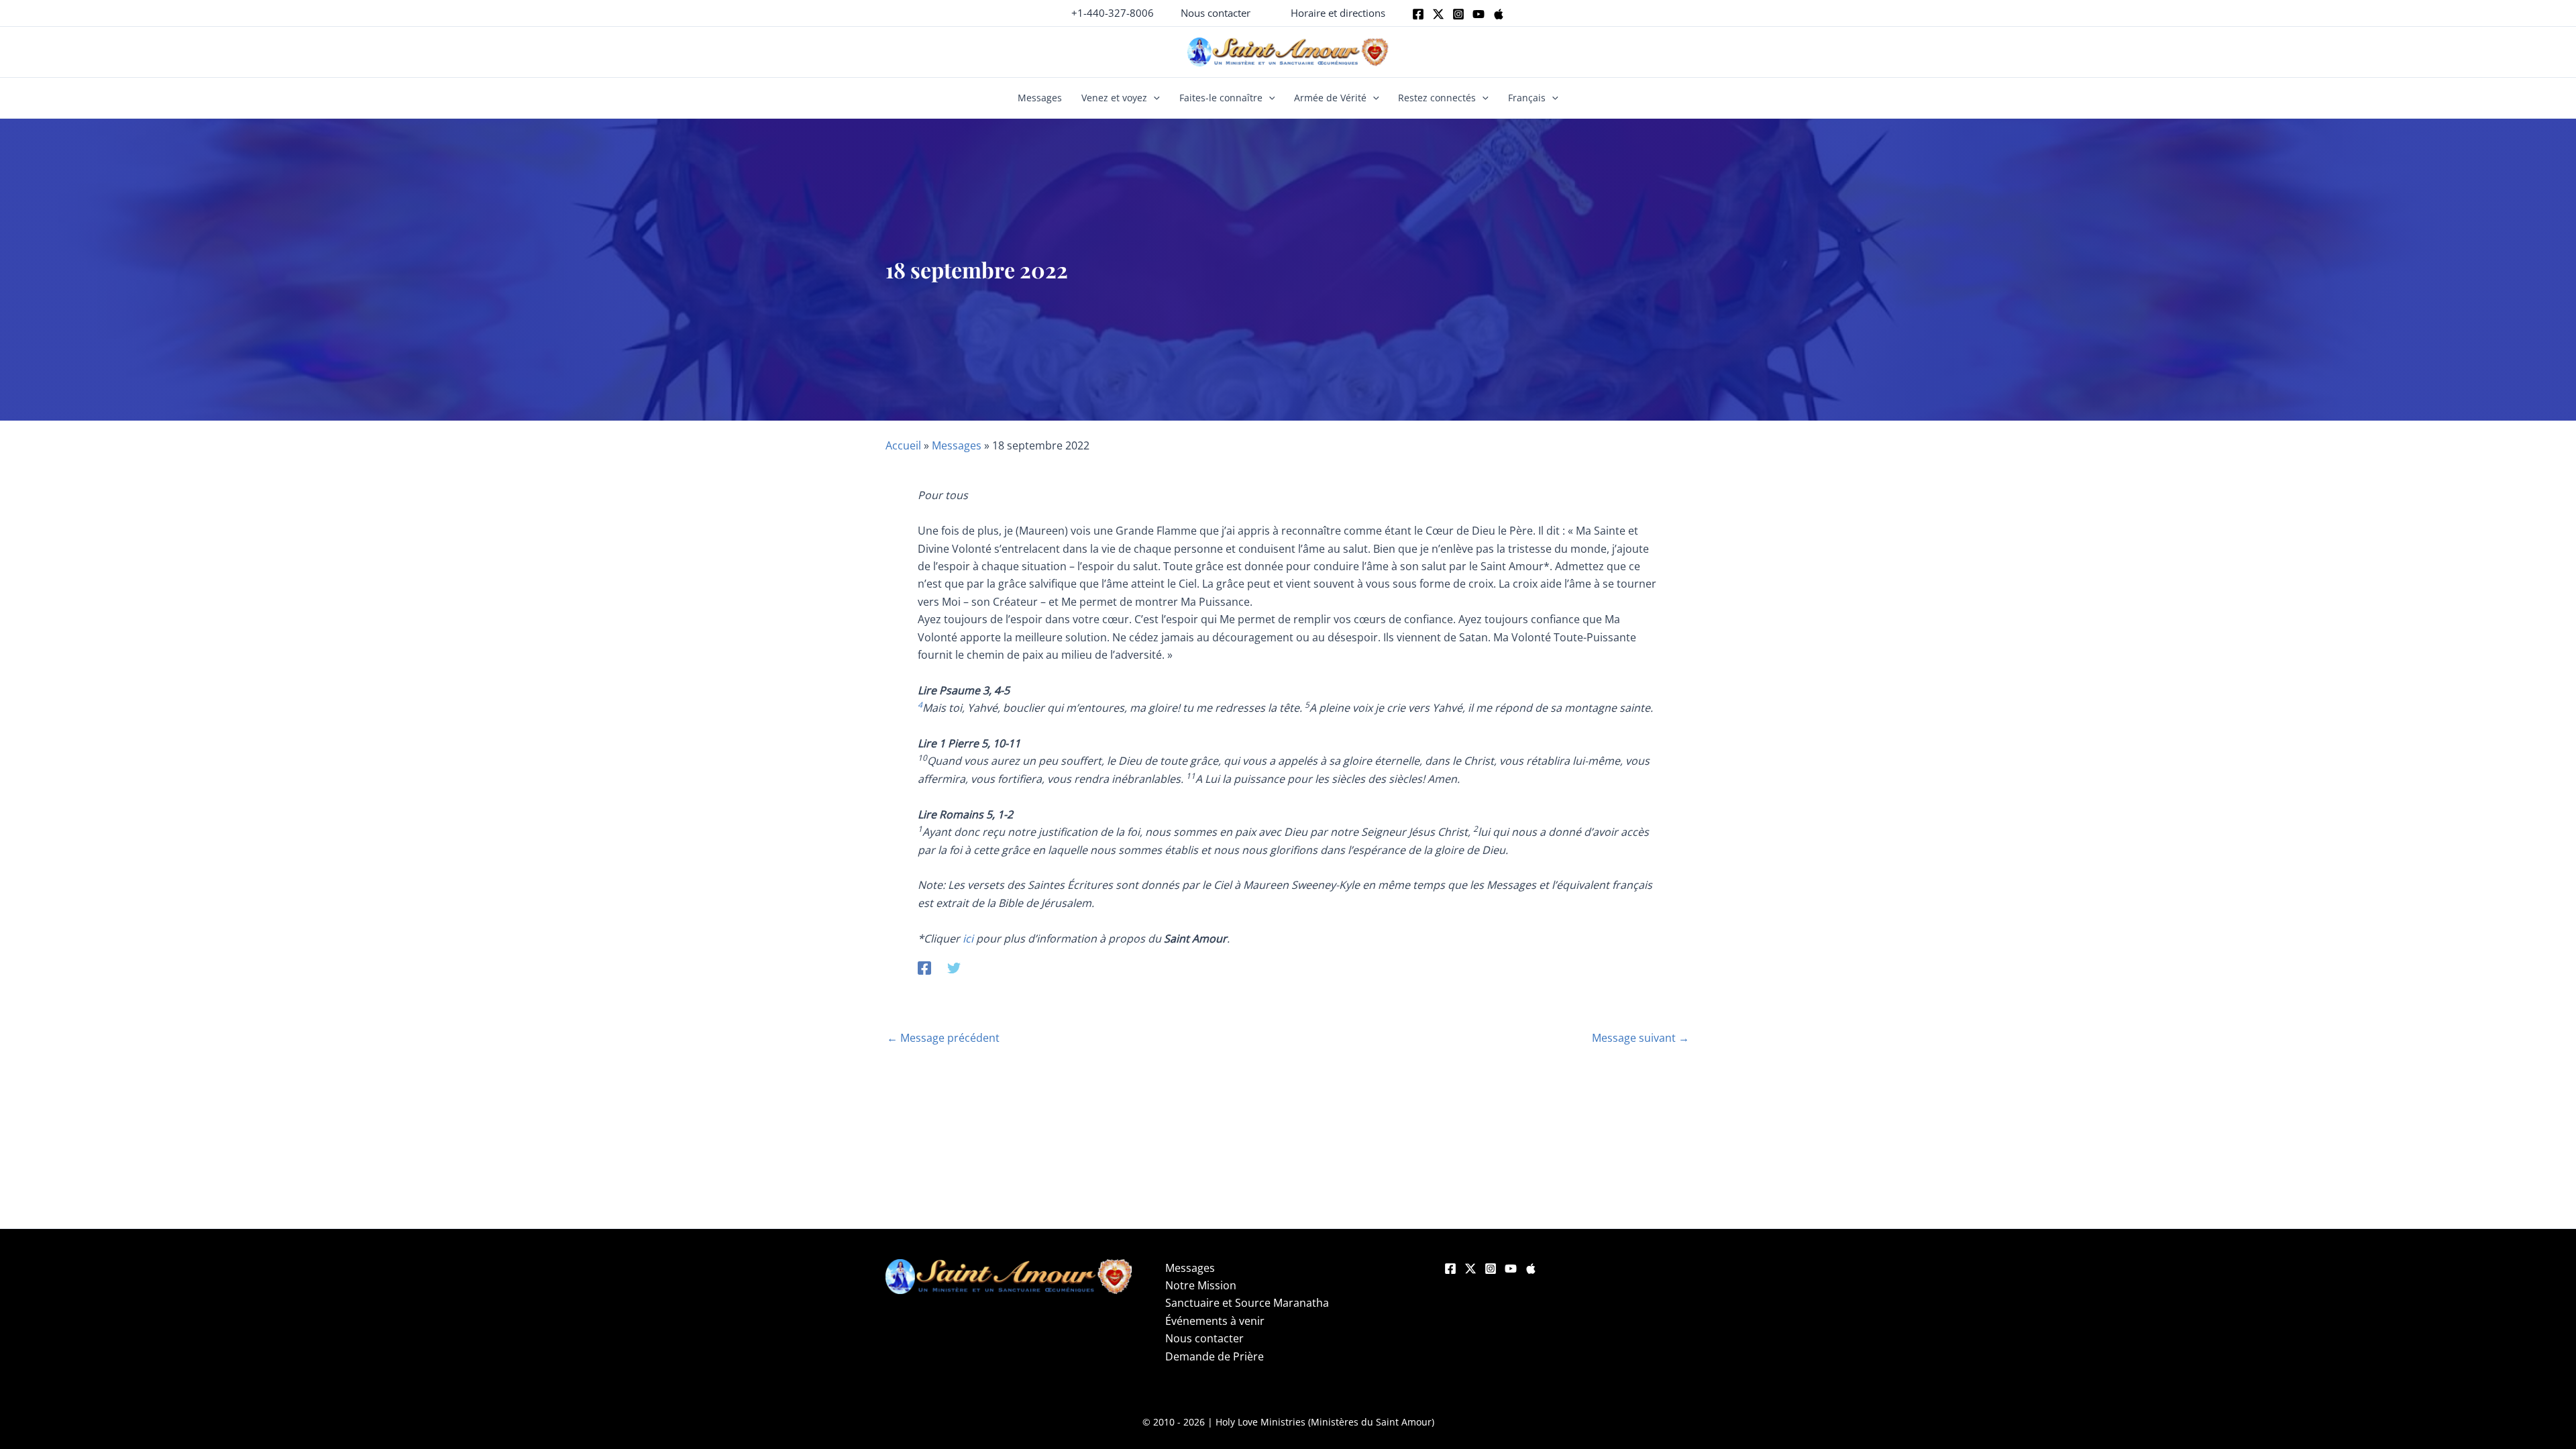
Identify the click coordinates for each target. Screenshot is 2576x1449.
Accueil (903, 445)
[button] (1216, 13)
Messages (1040, 98)
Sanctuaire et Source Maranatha (1247, 1303)
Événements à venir (1215, 1321)
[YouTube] (1511, 1269)
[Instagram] (1458, 14)
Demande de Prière (1215, 1356)
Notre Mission (1201, 1285)
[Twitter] (1438, 14)
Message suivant (1641, 1038)
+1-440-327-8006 (1113, 13)
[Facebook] (1418, 14)
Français (1527, 98)
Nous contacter (1204, 1338)
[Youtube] (1479, 14)
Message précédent (943, 1038)
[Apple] (1499, 14)
